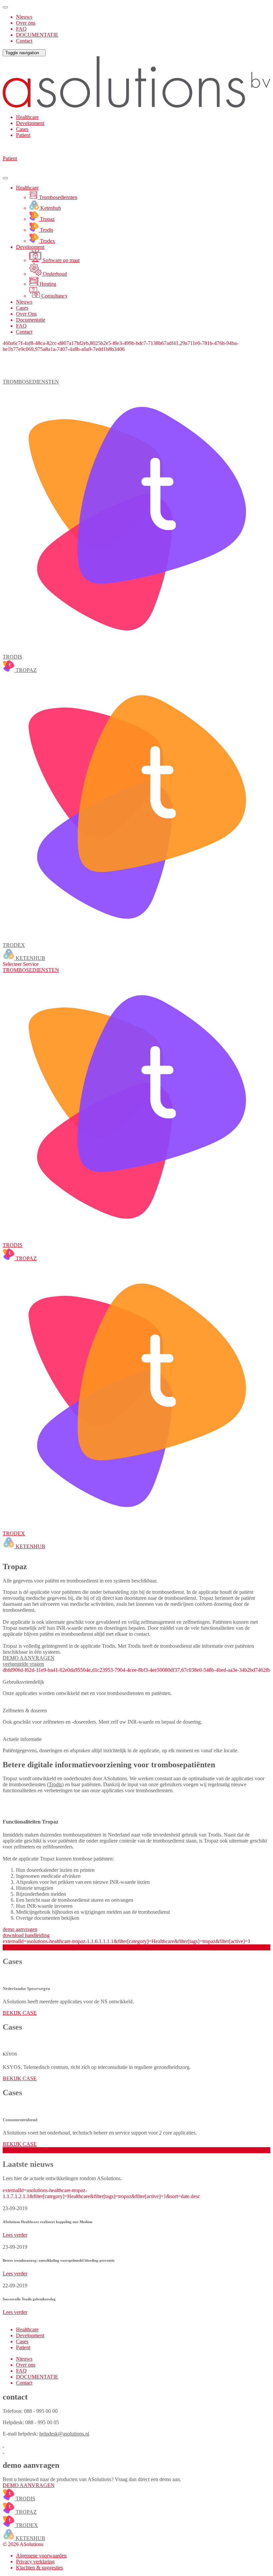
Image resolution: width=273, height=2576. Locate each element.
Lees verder (15, 2235)
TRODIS (25, 2499)
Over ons (26, 23)
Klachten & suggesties (39, 2568)
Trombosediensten (57, 197)
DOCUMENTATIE (37, 35)
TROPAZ (25, 670)
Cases (22, 129)
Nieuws (24, 17)
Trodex (47, 241)
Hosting (47, 284)
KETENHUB (30, 958)
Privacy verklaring (35, 2562)
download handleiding (26, 1935)
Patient (23, 135)
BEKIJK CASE (20, 2013)
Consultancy (54, 296)
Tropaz (47, 219)
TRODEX (26, 2525)
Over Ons (26, 314)
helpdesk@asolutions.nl (64, 2434)
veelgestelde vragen (23, 1664)
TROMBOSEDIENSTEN (31, 382)
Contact (24, 41)
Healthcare (27, 117)
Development (30, 123)
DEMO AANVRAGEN (29, 1658)
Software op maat (60, 260)
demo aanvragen (20, 1929)
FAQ (21, 29)
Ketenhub (50, 208)
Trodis (46, 230)
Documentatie (31, 320)
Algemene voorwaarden (41, 2556)
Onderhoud (54, 274)
